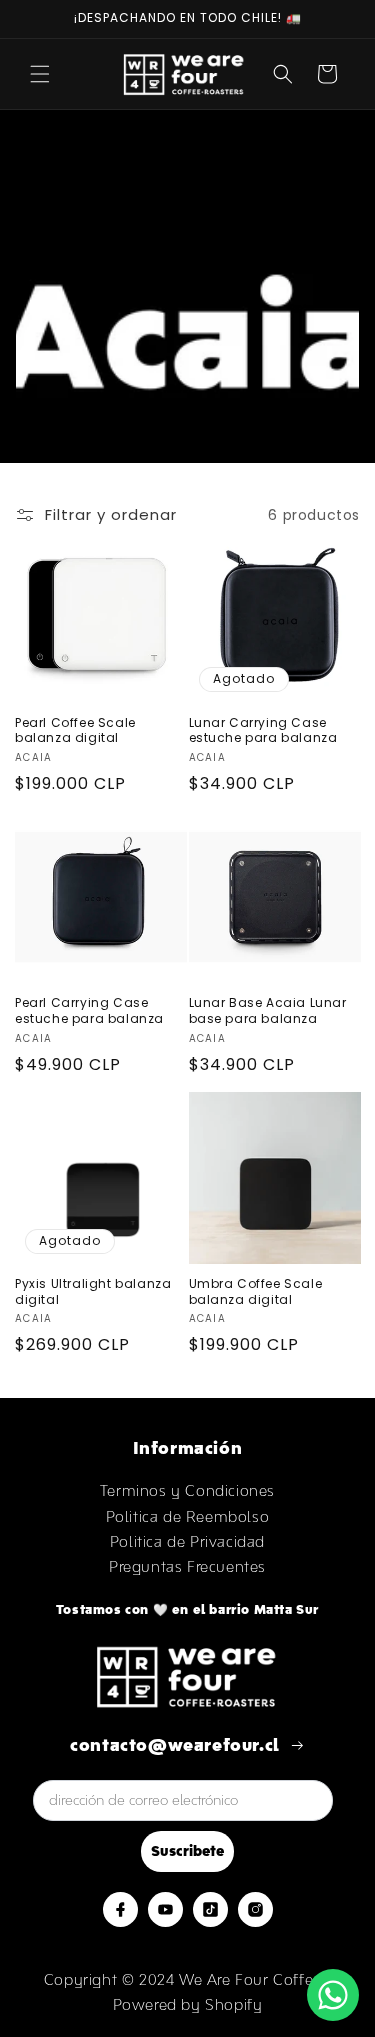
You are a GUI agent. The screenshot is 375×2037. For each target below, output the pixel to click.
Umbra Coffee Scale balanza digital (256, 1291)
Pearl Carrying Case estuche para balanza (89, 1010)
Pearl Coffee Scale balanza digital (75, 730)
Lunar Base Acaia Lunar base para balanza (268, 1010)
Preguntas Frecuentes (187, 1566)
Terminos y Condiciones (187, 1490)
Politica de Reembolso (188, 1516)
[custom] (120, 1909)
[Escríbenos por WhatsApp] (333, 1995)
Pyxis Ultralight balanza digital (93, 1291)
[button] (40, 74)
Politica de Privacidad (187, 1541)
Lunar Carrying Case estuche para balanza (263, 730)
